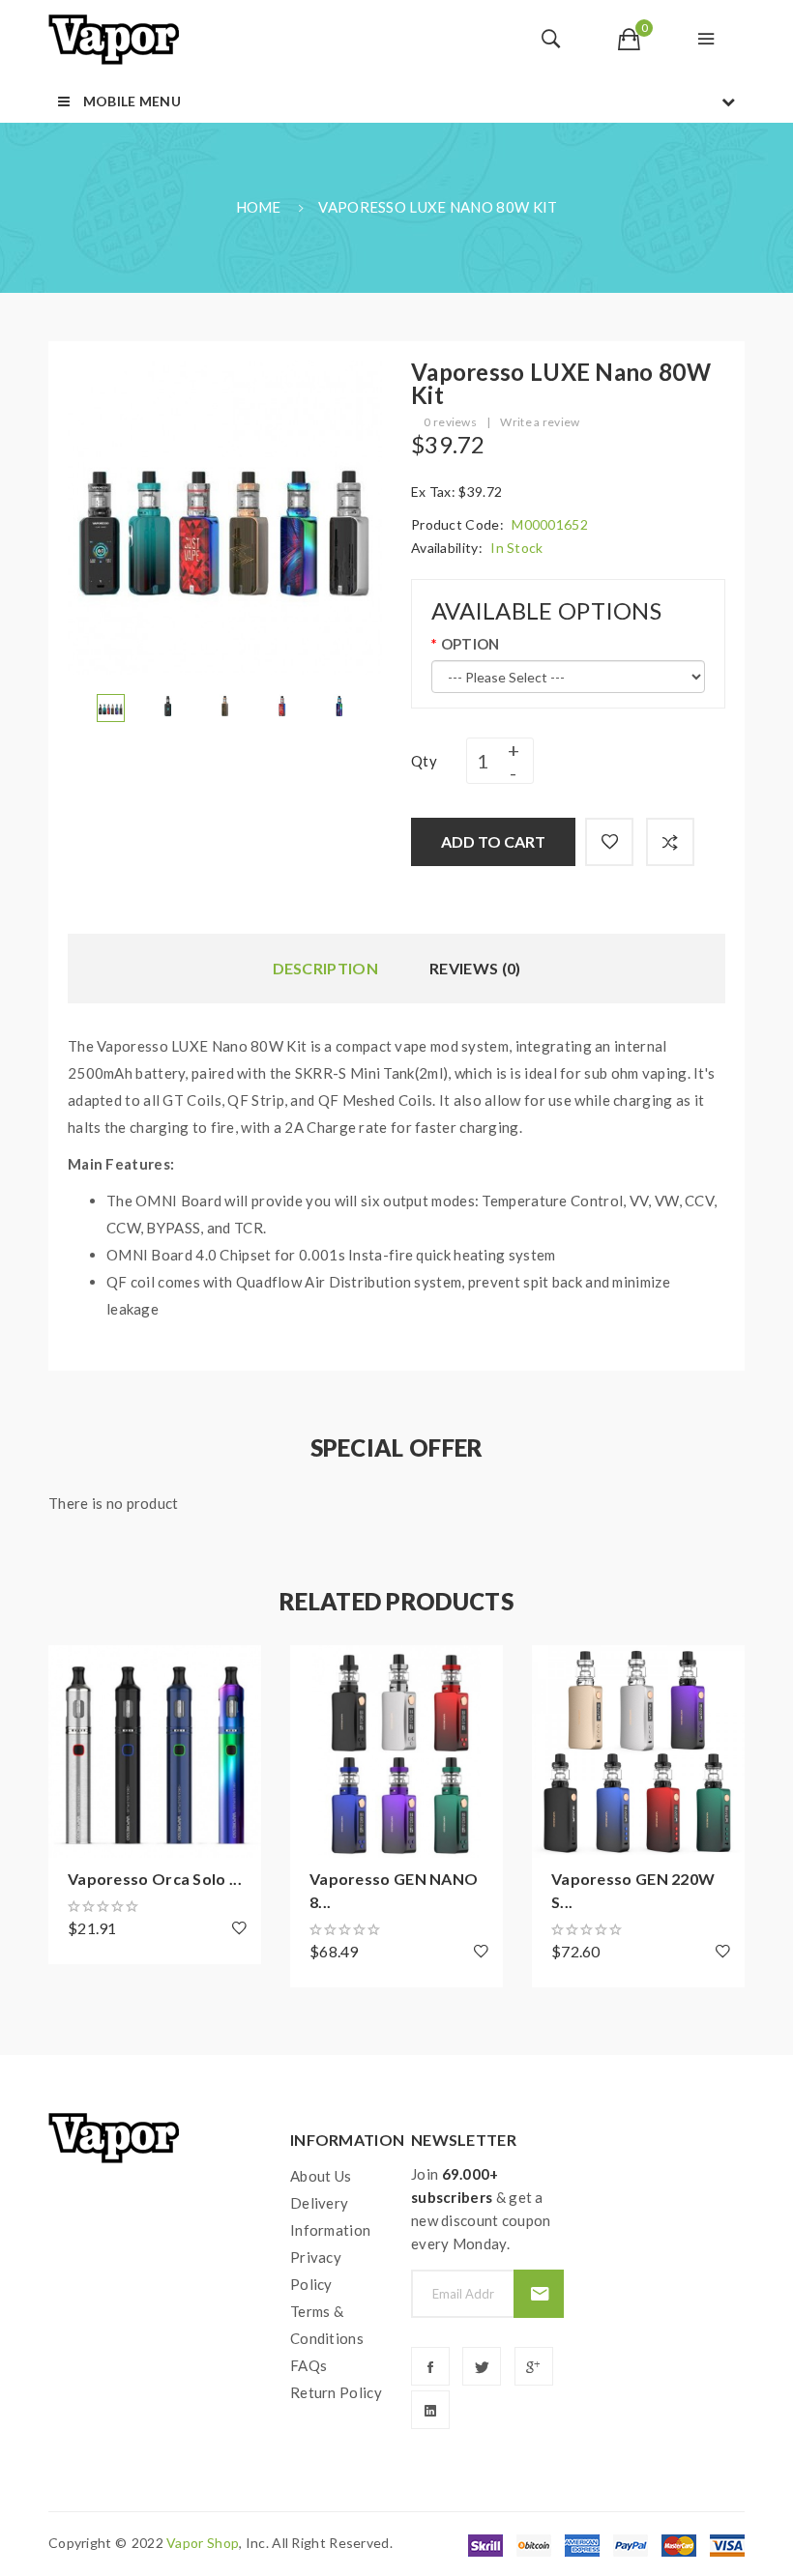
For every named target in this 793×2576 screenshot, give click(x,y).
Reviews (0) (475, 968)
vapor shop (203, 2543)
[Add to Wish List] (609, 842)
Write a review (540, 422)
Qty (424, 761)
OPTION (470, 644)
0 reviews (450, 422)
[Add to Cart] (73, 1669)
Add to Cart (493, 841)
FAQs (308, 2365)
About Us (321, 2176)
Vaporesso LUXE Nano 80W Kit (438, 207)
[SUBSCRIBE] (538, 2294)
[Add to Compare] (670, 842)
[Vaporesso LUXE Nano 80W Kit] (111, 706)
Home (259, 207)
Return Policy (336, 2392)
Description (325, 968)
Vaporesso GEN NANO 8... (394, 1890)
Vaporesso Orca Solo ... (155, 1879)
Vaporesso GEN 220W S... (633, 1890)
